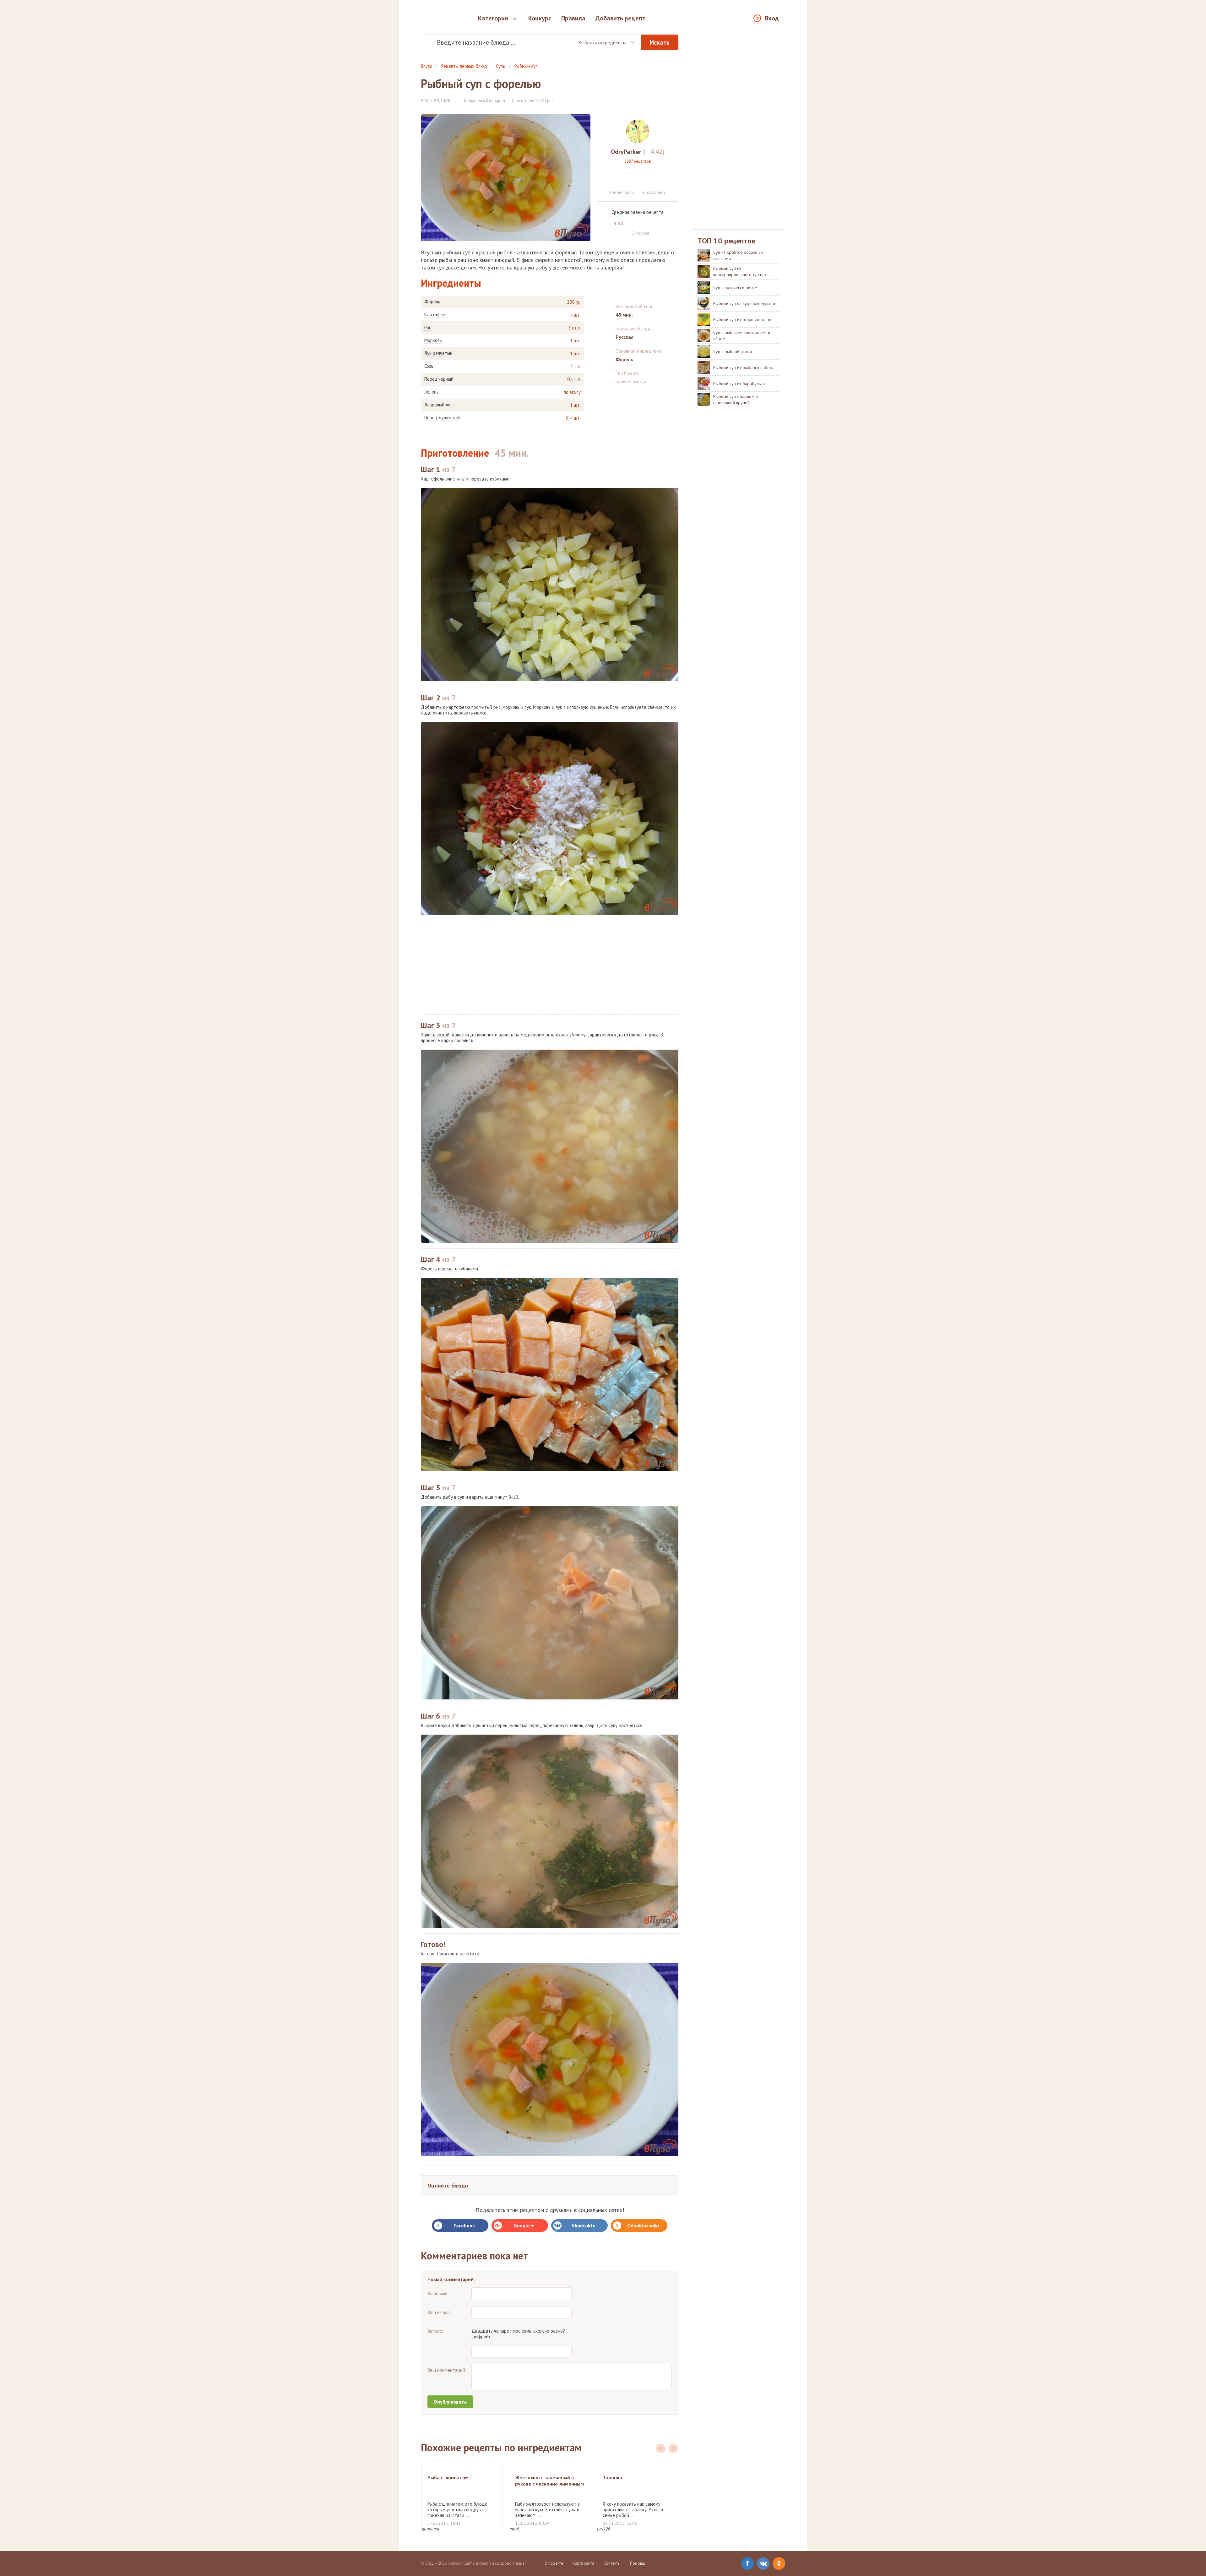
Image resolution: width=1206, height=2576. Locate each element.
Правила (573, 18)
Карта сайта (583, 2563)
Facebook (464, 2225)
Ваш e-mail (439, 2312)
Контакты (612, 2563)
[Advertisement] (550, 965)
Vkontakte (584, 2225)
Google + (524, 2225)
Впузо (427, 66)
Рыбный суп (526, 66)
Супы (501, 66)
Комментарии (622, 192)
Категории (493, 18)
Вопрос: (435, 2331)
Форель (432, 302)
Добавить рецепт (620, 18)
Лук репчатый (438, 353)
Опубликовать (450, 2402)
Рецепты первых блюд (464, 66)
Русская (625, 337)
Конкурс (540, 18)
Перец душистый (442, 418)
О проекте (554, 2563)
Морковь (433, 340)
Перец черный (439, 379)
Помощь (638, 2563)
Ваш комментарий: (447, 2370)
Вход (772, 18)
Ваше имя (437, 2293)
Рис (428, 328)
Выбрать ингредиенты (602, 42)
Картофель (436, 315)
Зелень (432, 392)
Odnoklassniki (643, 2225)
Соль (429, 366)
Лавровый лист (440, 405)
